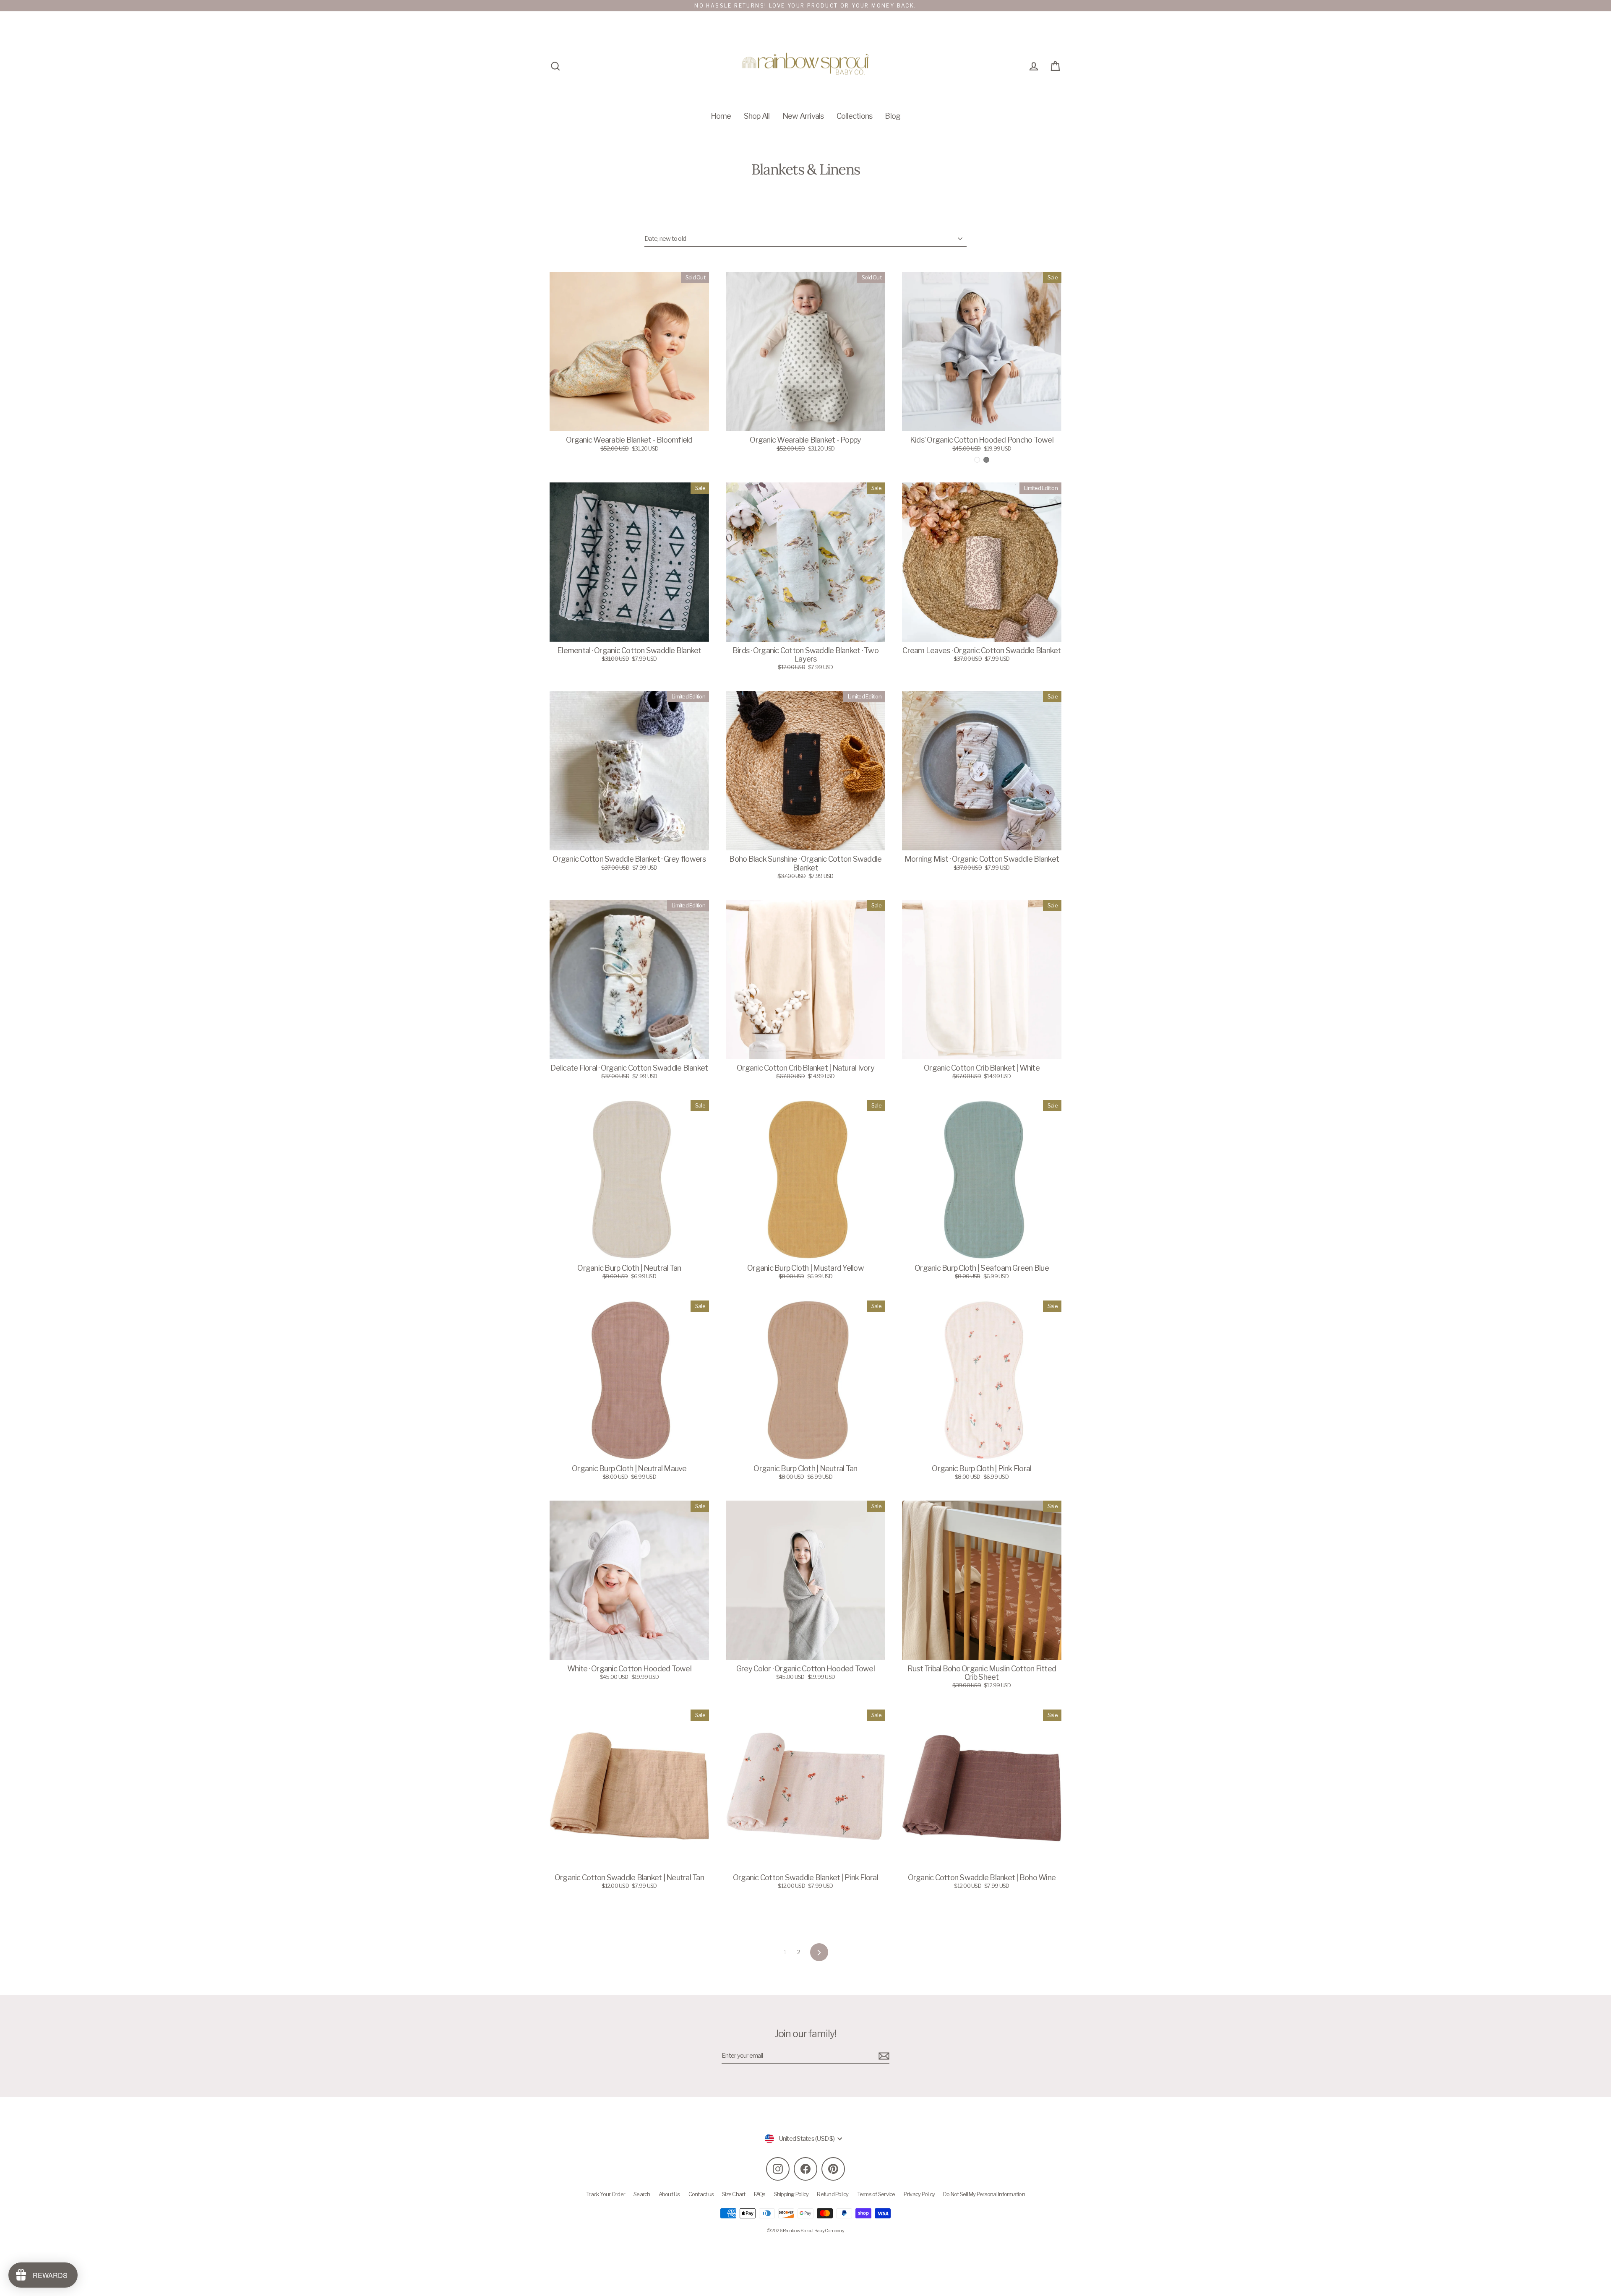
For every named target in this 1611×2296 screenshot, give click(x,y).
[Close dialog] (888, 1068)
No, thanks (805, 1212)
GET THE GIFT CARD (805, 1184)
